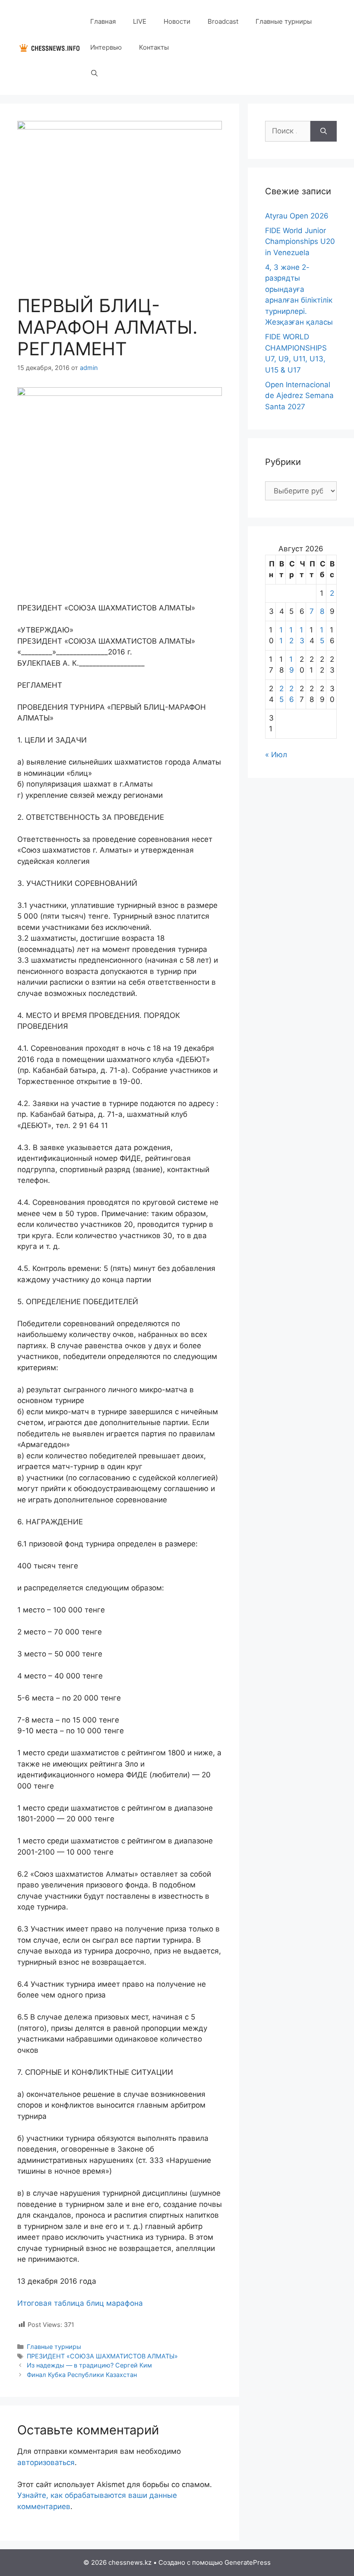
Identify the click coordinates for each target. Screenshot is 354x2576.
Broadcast (223, 21)
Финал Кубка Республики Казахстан (82, 2375)
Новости (177, 21)
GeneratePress (248, 2562)
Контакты (154, 47)
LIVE (140, 21)
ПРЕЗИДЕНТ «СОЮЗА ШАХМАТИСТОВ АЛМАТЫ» (102, 2356)
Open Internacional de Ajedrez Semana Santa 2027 (299, 396)
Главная (103, 21)
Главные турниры (284, 21)
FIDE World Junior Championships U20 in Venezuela (300, 242)
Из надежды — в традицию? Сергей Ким (89, 2365)
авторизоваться (46, 2462)
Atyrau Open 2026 (297, 216)
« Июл (276, 755)
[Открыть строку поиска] (94, 73)
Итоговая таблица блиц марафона (80, 2303)
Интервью (106, 47)
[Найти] (324, 131)
